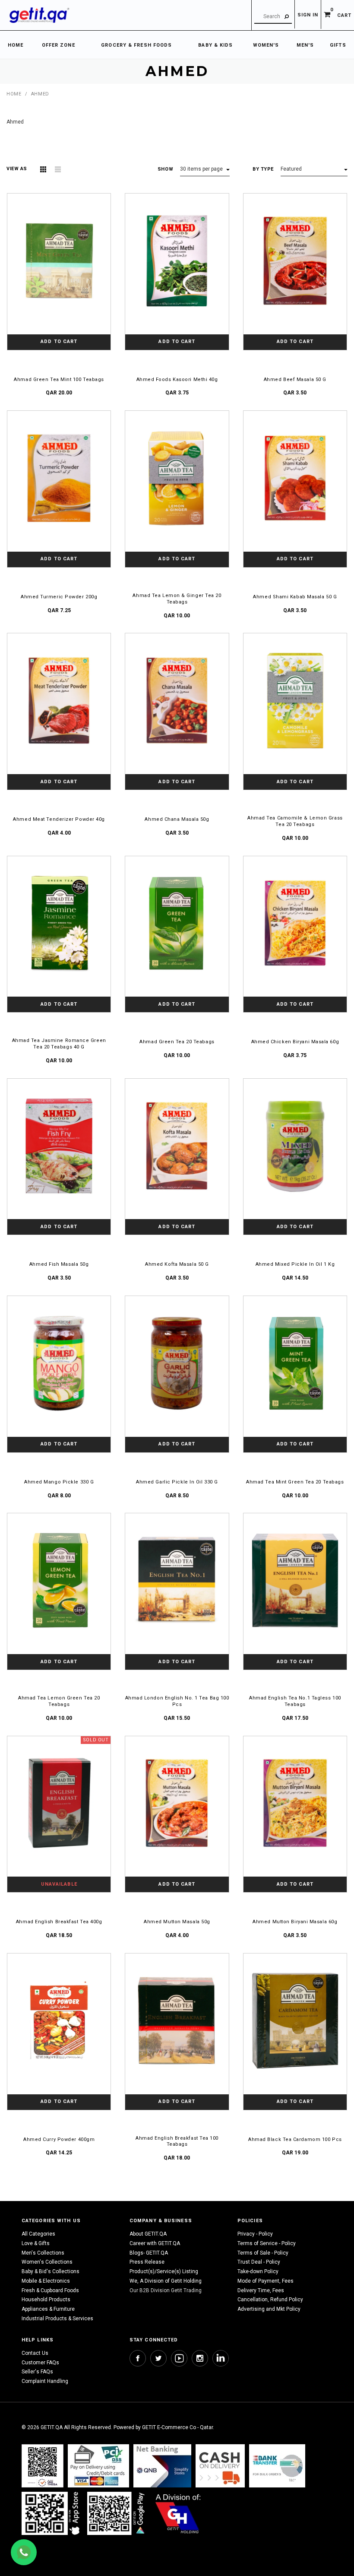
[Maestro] (52, 2513)
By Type (263, 169)
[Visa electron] (277, 2466)
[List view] (58, 169)
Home (14, 94)
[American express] (220, 2466)
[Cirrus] (178, 2513)
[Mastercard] (162, 2466)
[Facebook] (138, 2358)
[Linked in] (221, 2358)
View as (17, 169)
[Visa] (98, 2466)
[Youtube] (179, 2358)
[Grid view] (43, 169)
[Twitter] (158, 2358)
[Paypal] (43, 2466)
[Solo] (117, 2513)
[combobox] (273, 17)
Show (165, 169)
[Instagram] (200, 2358)
